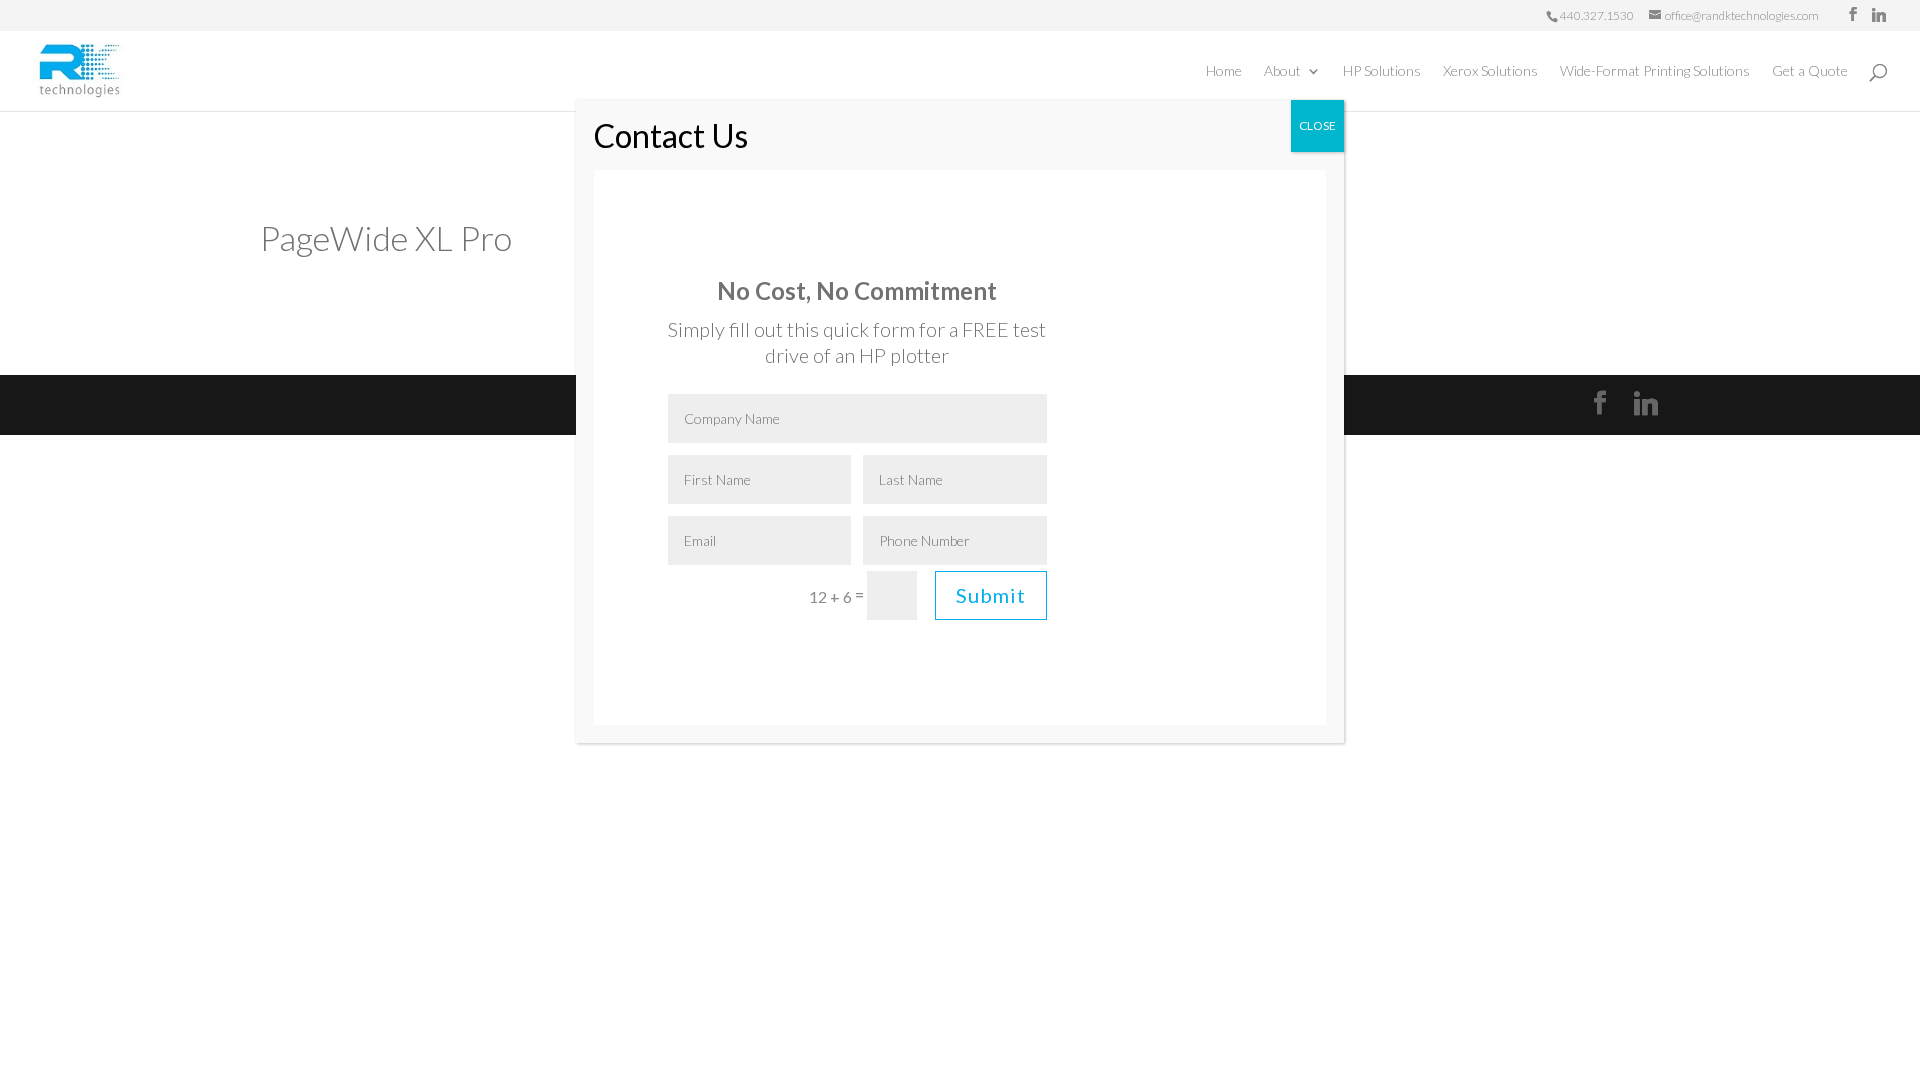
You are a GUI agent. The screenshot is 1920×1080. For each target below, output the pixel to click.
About (1282, 71)
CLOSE (1317, 125)
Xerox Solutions (1490, 71)
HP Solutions (1382, 71)
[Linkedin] (1879, 15)
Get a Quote (1810, 71)
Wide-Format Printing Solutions (1655, 71)
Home (1224, 71)
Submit (991, 595)
